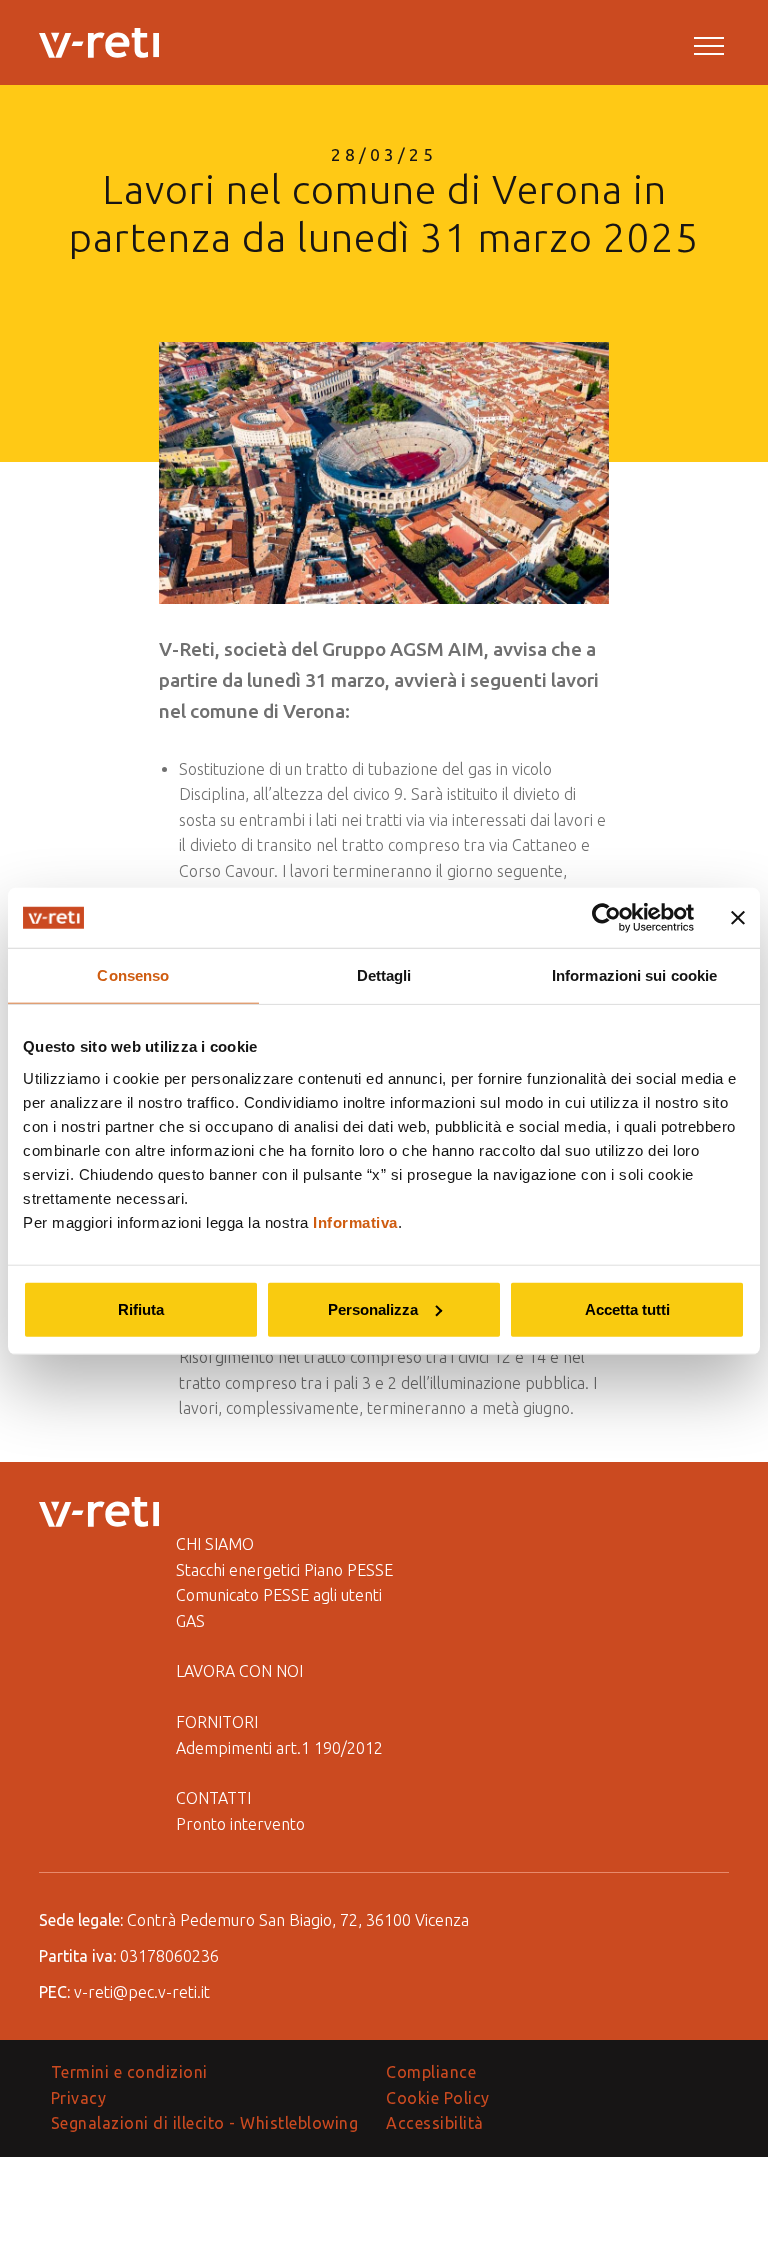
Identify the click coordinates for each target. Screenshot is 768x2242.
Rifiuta (141, 1308)
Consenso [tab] (133, 975)
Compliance (431, 2072)
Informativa (355, 1221)
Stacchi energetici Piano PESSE (284, 1570)
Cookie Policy (438, 2098)
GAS (190, 1621)
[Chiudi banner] (738, 918)
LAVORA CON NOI (239, 1671)
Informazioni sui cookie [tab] (634, 975)
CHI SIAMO (215, 1544)
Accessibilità (435, 2123)
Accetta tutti (627, 1308)
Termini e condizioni (129, 2072)
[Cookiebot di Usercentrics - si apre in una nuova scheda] (606, 918)
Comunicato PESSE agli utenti (279, 1595)
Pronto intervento (240, 1824)
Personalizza (373, 1308)
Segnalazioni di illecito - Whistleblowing (205, 2123)
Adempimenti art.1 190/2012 (279, 1748)
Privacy (79, 2098)
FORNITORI (217, 1722)
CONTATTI (213, 1798)
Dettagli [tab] (384, 975)
